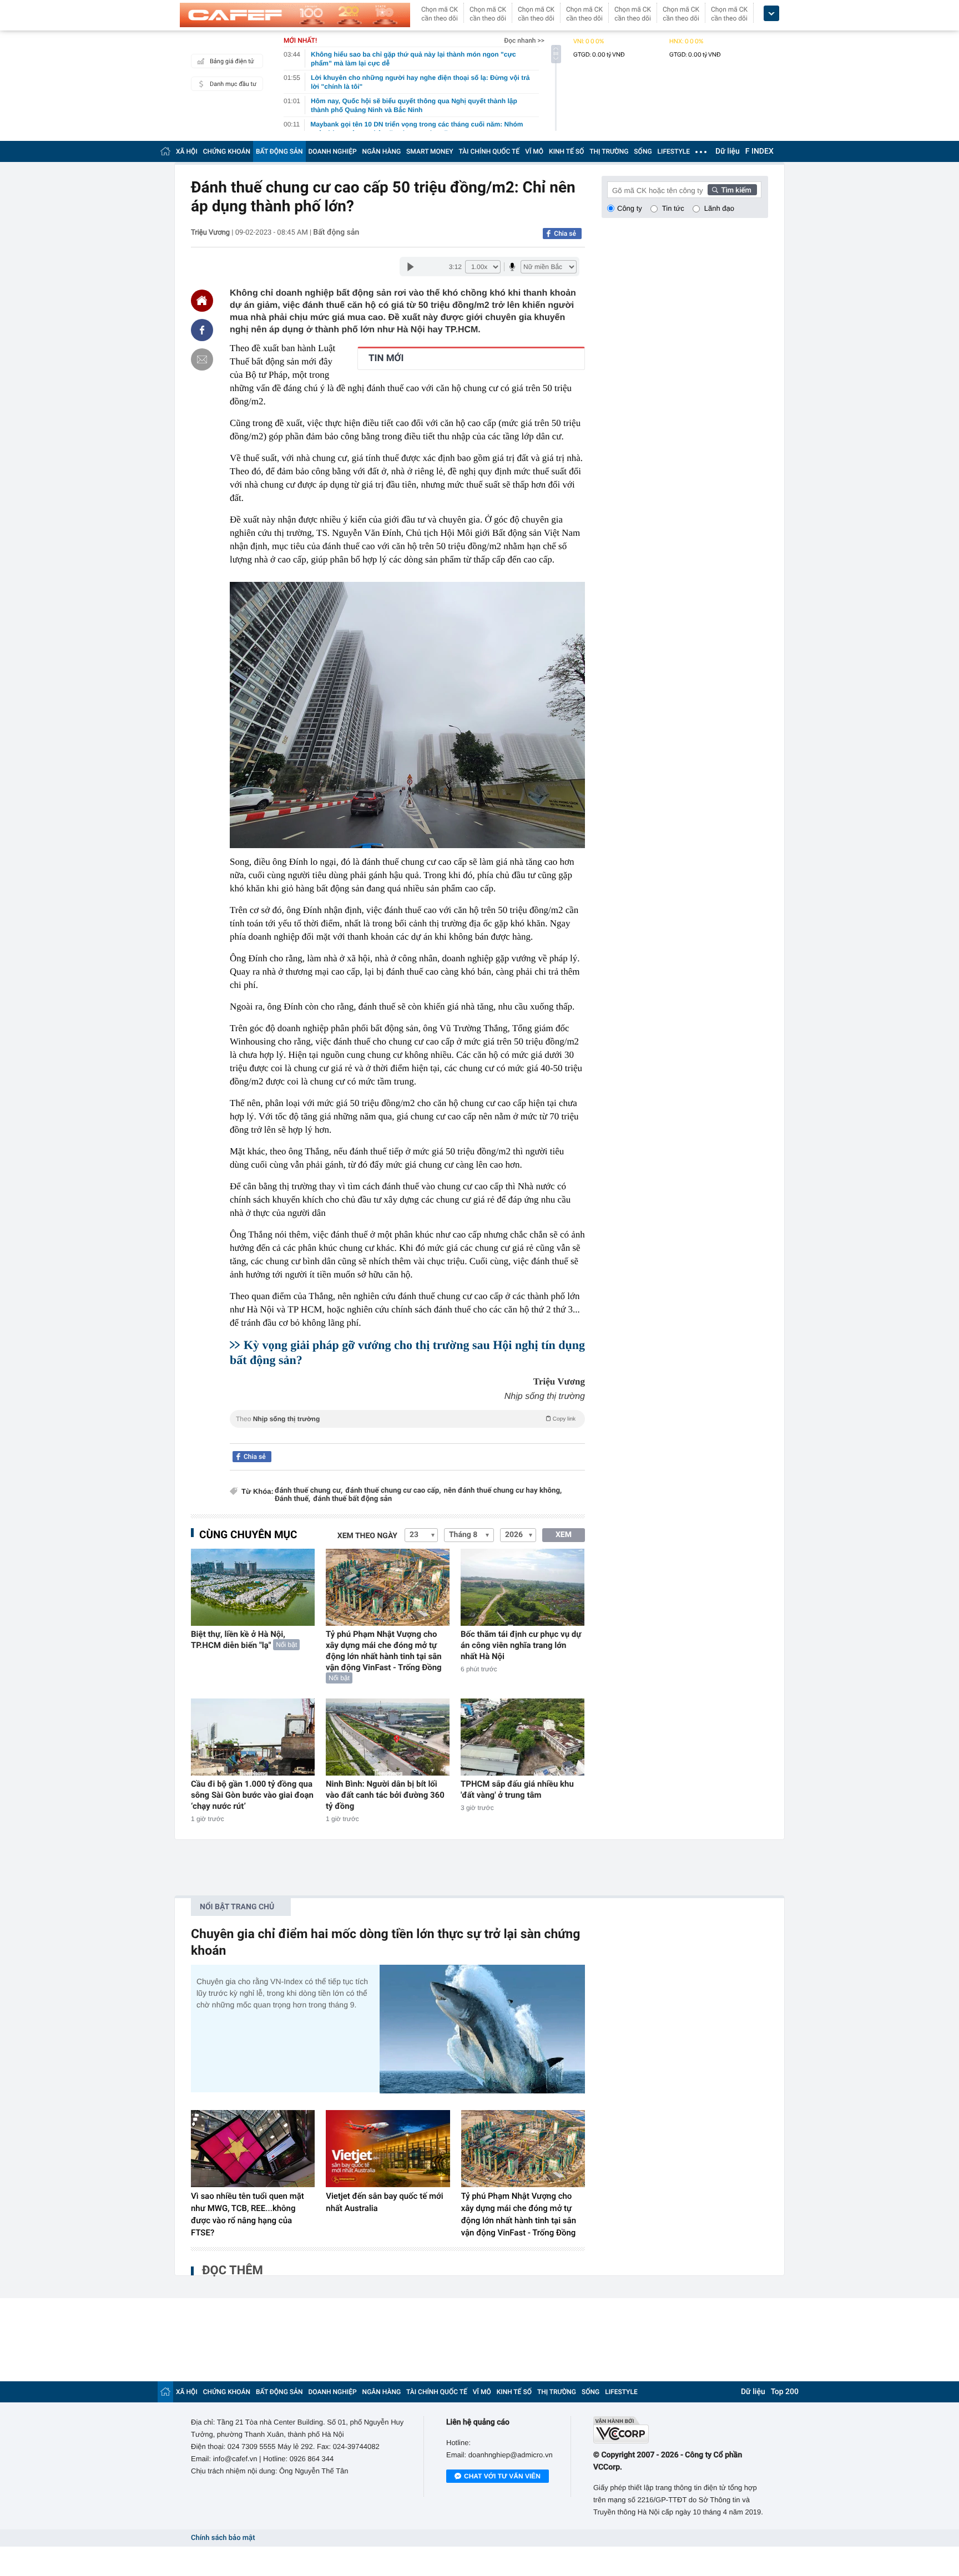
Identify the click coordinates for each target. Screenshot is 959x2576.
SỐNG (643, 151)
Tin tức (673, 208)
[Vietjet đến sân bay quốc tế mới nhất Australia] (388, 2149)
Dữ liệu (728, 151)
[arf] (407, 1431)
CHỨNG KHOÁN (227, 151)
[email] (202, 359)
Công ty (630, 208)
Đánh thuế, (292, 1499)
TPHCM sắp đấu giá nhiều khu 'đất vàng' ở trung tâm (517, 1789)
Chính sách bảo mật (223, 2538)
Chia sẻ (565, 234)
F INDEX (759, 151)
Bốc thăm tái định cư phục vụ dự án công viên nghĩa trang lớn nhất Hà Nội (521, 1645)
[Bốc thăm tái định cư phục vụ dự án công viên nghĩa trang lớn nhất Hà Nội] (523, 1587)
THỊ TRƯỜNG (609, 151)
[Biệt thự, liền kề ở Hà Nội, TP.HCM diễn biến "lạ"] (253, 1587)
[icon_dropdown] (771, 14)
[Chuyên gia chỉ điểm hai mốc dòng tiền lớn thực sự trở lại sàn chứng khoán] (482, 2029)
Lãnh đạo (719, 208)
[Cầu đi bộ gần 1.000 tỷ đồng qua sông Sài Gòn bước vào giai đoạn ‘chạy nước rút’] (253, 1737)
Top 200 (785, 2392)
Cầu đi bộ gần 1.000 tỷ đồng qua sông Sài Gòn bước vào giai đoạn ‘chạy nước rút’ (252, 1795)
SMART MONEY (430, 151)
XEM (564, 1535)
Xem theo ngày (367, 1536)
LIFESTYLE (674, 151)
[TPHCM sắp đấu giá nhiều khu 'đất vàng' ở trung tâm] (523, 1737)
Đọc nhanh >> (524, 40)
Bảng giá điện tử (232, 61)
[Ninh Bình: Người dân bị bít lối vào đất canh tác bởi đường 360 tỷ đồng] (388, 1737)
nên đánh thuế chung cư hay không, (503, 1491)
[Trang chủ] (165, 151)
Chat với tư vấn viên (502, 2476)
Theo (406, 1419)
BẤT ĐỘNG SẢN (279, 151)
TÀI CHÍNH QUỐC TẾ (489, 151)
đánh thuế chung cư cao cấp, (393, 1491)
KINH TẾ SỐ (566, 151)
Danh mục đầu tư (233, 84)
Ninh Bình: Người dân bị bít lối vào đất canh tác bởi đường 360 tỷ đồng (385, 1795)
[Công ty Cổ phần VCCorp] (681, 2430)
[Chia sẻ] (202, 330)
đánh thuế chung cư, (309, 1491)
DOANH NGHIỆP (333, 151)
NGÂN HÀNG (382, 151)
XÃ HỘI (187, 151)
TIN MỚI (386, 358)
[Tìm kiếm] (733, 190)
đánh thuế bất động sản (352, 1499)
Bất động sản (336, 232)
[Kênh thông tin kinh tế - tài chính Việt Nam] (295, 15)
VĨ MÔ (534, 151)
